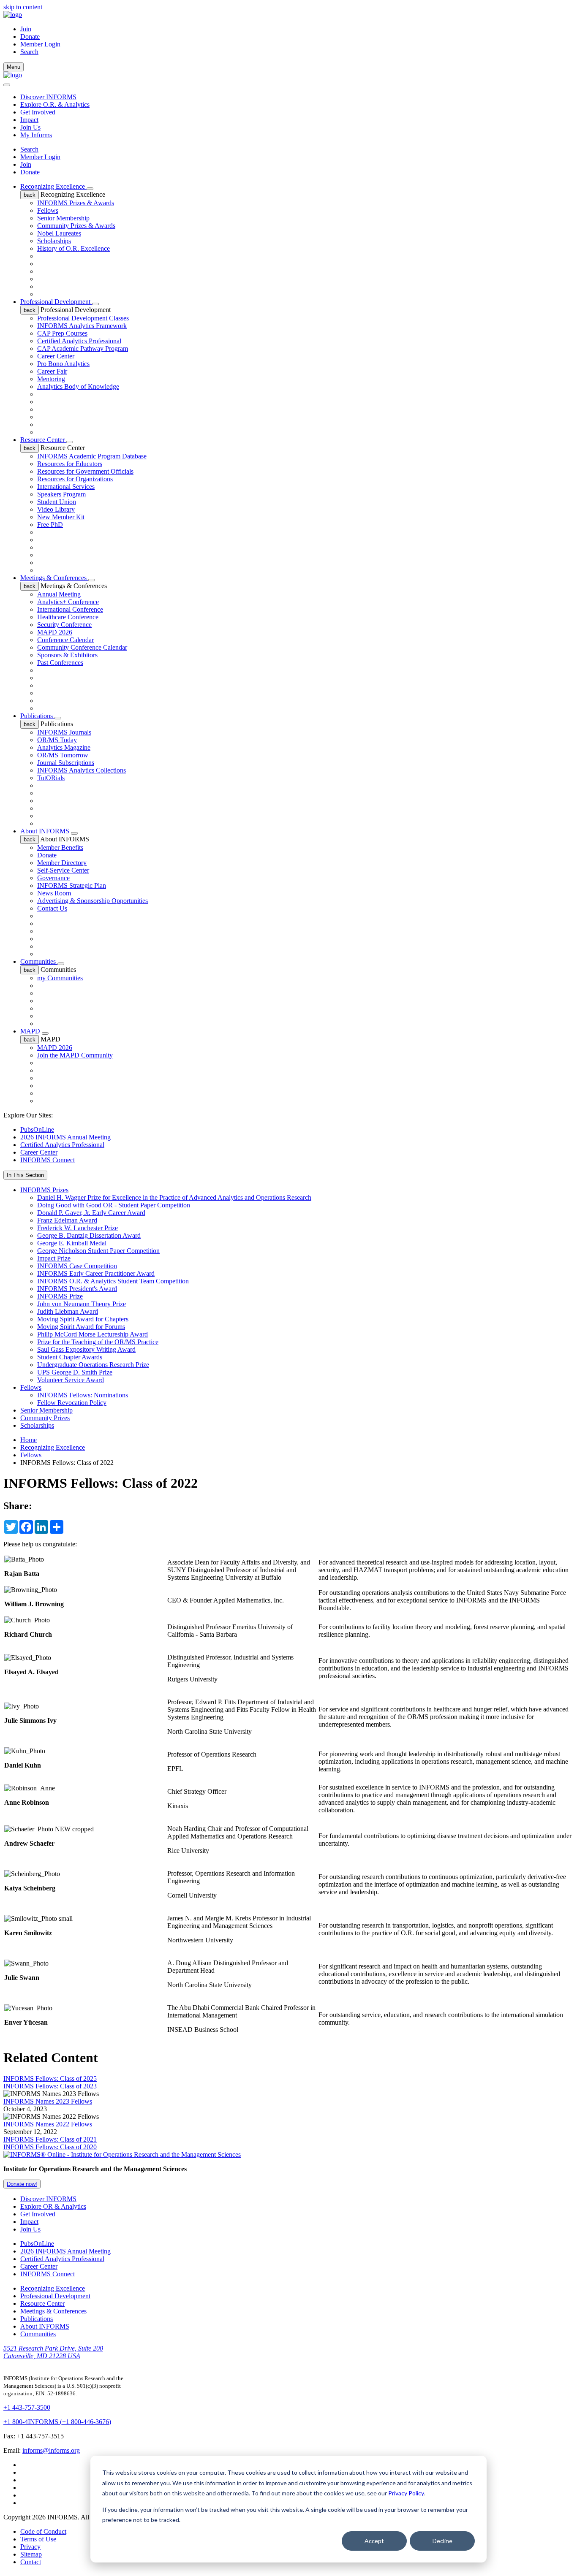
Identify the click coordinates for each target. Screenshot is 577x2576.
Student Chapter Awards (70, 1357)
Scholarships (54, 241)
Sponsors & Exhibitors (67, 655)
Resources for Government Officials (85, 471)
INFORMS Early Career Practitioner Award (96, 1273)
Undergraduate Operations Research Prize (93, 1365)
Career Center (56, 356)
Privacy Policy (406, 2493)
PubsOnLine (37, 1129)
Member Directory (62, 863)
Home (29, 1440)
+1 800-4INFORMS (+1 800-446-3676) (57, 2422)
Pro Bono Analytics (63, 364)
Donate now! (22, 2184)
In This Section (25, 1175)
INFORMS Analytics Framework (82, 326)
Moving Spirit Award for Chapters (83, 1319)
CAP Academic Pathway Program (83, 348)
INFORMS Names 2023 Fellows (48, 2101)
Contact (31, 2562)
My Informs (36, 135)
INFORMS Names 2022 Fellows (48, 2124)
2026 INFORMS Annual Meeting (65, 1137)
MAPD (31, 1031)
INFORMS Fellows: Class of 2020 (50, 2147)
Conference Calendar (65, 640)
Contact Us (52, 908)
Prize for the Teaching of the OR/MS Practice (98, 1342)
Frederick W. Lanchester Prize (78, 1228)
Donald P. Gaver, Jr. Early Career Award (91, 1213)
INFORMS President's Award (77, 1289)
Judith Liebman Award (68, 1311)
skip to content (23, 7)
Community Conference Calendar (82, 647)
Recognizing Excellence (53, 186)
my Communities (60, 978)
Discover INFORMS (48, 97)
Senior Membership (63, 218)
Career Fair (52, 371)
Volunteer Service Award (71, 1380)
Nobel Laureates (59, 233)
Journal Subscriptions (66, 763)
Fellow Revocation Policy (72, 1403)
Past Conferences (60, 663)
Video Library (56, 509)
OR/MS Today (57, 740)
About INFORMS (46, 831)
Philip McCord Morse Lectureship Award (93, 1334)
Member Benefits (60, 847)
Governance (53, 878)
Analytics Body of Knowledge (78, 386)
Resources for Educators (70, 464)
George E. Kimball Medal (72, 1243)
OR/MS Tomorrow (63, 755)
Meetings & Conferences (54, 578)
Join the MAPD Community (75, 1055)
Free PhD (50, 525)
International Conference (70, 609)
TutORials (51, 778)
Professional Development (56, 302)
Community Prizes (45, 1418)
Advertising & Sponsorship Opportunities (93, 901)
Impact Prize (54, 1258)
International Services (66, 487)
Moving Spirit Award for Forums (81, 1327)
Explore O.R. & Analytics (55, 104)
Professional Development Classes (83, 318)
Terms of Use (38, 2539)
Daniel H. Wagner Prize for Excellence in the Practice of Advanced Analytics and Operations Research (174, 1197)
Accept (374, 2541)
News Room (54, 893)
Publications (37, 716)
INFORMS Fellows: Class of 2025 (50, 2078)
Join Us (30, 127)
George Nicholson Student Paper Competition (98, 1251)
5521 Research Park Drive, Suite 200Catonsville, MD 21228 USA (53, 2352)
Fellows (48, 210)
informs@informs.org (51, 2450)
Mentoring (51, 379)
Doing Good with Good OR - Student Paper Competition (114, 1205)
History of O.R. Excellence (73, 248)
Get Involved (38, 112)
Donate (30, 37)
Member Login (40, 44)
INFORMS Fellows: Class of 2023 (50, 2086)
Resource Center (43, 440)
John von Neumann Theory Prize (82, 1304)
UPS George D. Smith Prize (75, 1372)
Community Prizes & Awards (76, 226)
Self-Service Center (63, 870)
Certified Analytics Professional (79, 341)
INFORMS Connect (48, 1160)
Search (29, 149)
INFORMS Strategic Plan (72, 885)
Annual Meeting (59, 594)
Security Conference (64, 625)
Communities (39, 961)
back (30, 195)
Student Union (57, 502)
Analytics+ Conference (68, 602)
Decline (442, 2541)
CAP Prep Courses (62, 333)
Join (26, 29)
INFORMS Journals (64, 732)
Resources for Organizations (75, 479)
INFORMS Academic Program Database (92, 456)
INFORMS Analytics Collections (82, 770)
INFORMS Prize (60, 1296)
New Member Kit (61, 517)
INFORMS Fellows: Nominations (83, 1395)
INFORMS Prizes (44, 1190)
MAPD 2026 (55, 632)
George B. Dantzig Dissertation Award (89, 1235)
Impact (29, 120)
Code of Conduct (43, 2531)
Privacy (30, 2547)
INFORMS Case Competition (77, 1266)
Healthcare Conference (68, 617)
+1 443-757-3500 (27, 2407)
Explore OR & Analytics (53, 2206)
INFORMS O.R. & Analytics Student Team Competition (113, 1281)
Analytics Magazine (64, 747)
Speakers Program (61, 494)
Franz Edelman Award (67, 1220)
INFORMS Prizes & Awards (76, 203)
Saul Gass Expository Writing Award (86, 1349)
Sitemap (31, 2554)
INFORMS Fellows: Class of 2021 (50, 2139)
